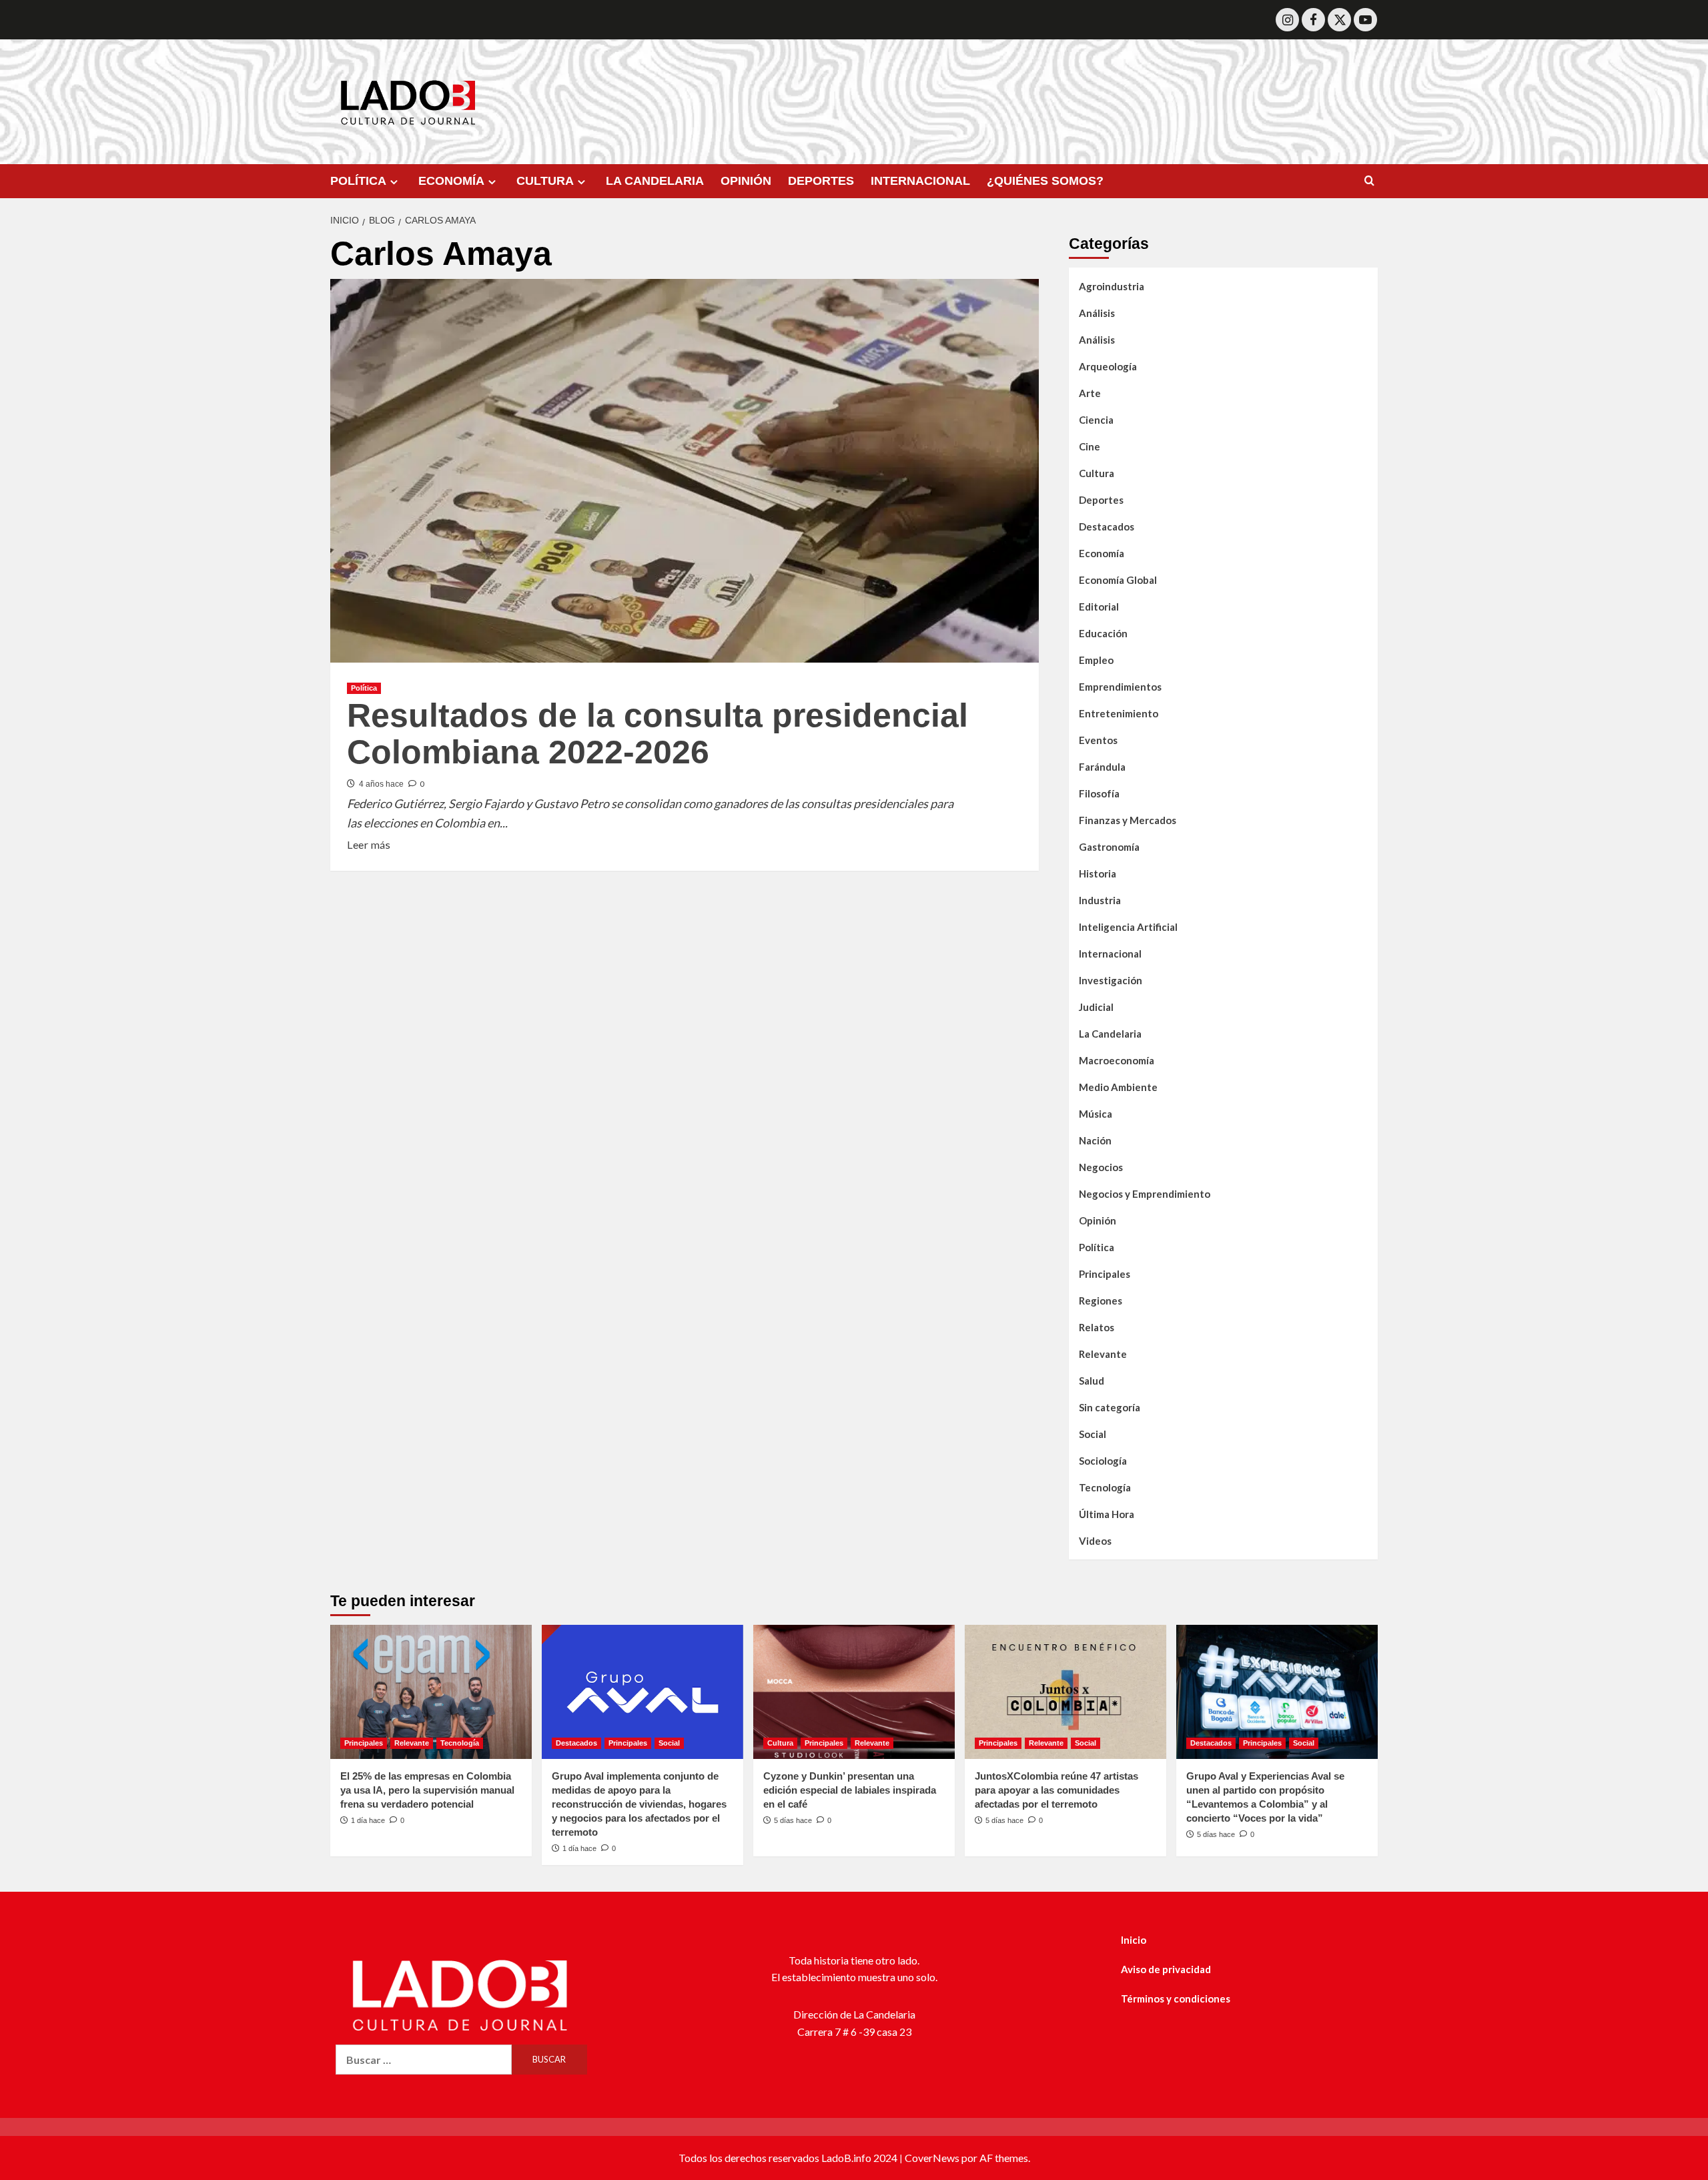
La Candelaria (1110, 1034)
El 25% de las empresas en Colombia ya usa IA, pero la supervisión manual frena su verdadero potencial (427, 1790)
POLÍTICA (358, 181)
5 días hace (793, 1820)
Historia (1098, 873)
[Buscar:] (424, 2060)
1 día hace (368, 1820)
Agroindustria (1112, 286)
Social (1093, 1434)
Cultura (1097, 473)
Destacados (1107, 526)
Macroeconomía (1117, 1060)
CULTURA (545, 181)
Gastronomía (1109, 847)
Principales (1105, 1274)
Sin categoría (1110, 1407)
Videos (1095, 1541)
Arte (1090, 393)
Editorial (1099, 607)
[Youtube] (1365, 20)
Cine (1090, 446)
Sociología (1103, 1461)
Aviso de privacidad (1166, 1969)
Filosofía (1099, 793)
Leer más (369, 843)
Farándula (1102, 767)
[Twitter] (1339, 20)
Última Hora (1107, 1514)
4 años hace (381, 784)
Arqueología (1108, 366)
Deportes (1101, 500)
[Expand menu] (394, 182)
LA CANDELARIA (655, 181)
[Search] (1369, 181)
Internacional (1110, 954)
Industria (1100, 900)
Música (1096, 1114)
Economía (1102, 553)
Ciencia (1096, 420)
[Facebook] (1313, 20)
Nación (1095, 1140)
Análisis (1097, 313)
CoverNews (932, 2158)
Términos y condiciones (1176, 1999)
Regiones (1101, 1301)
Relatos (1097, 1327)
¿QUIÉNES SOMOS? (1045, 181)
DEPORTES (821, 181)
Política (364, 688)
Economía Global (1118, 580)
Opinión (1098, 1220)
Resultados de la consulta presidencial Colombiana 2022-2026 (658, 734)
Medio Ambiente (1118, 1087)
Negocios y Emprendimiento (1145, 1194)
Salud (1092, 1381)
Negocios (1101, 1167)
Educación (1103, 633)
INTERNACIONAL (920, 181)
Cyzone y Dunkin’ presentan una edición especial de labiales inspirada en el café (850, 1790)
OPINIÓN (746, 181)
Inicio (1134, 1940)
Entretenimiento (1119, 713)
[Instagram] (1287, 20)
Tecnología (1105, 1487)
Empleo (1096, 660)
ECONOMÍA (451, 181)
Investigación (1111, 980)
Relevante (1103, 1354)
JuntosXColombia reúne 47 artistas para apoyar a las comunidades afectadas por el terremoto (1056, 1790)
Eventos (1098, 740)
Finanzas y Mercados (1128, 820)
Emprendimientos (1120, 687)
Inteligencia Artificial (1128, 927)
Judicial (1096, 1007)
